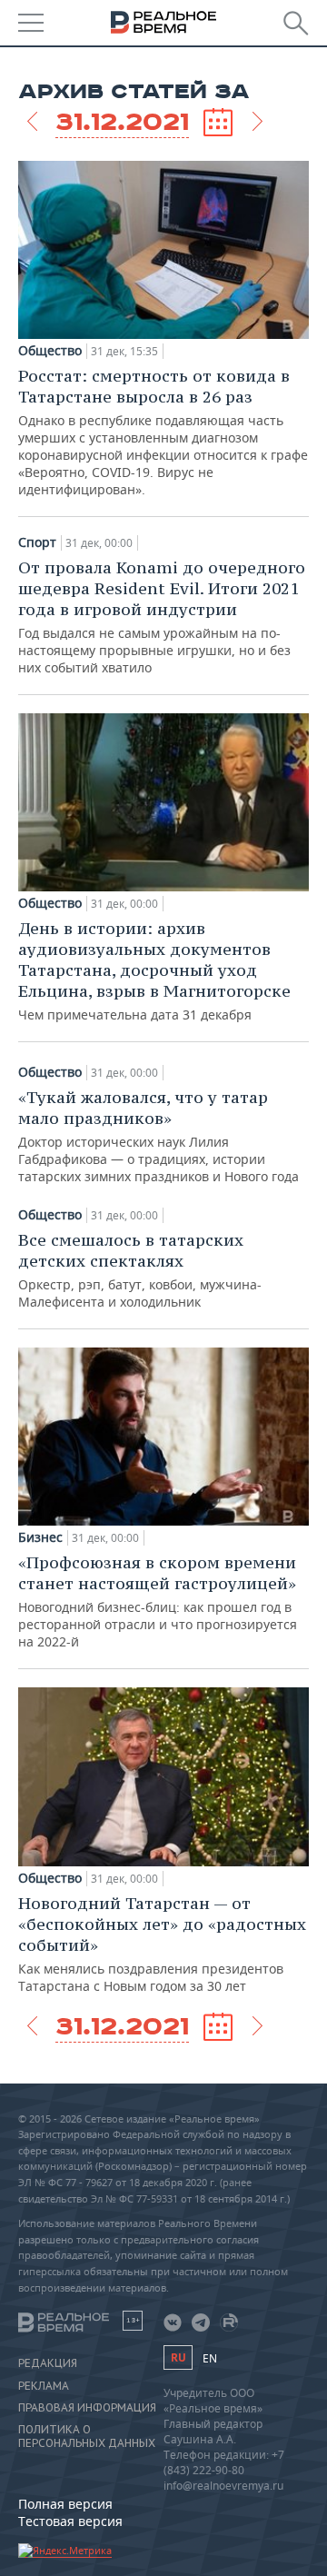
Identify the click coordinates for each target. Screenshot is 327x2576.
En (210, 2358)
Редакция (48, 2363)
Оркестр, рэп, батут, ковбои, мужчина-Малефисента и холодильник (140, 1270)
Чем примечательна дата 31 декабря (154, 970)
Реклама (44, 2386)
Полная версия (65, 2504)
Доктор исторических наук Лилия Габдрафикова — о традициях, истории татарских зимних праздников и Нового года (159, 1136)
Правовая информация (87, 2408)
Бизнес (40, 1537)
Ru (178, 2357)
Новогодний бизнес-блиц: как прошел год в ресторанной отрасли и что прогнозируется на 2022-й (158, 1601)
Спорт (37, 542)
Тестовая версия (70, 2521)
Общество (50, 351)
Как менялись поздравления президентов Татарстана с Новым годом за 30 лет (162, 1944)
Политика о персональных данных (87, 2436)
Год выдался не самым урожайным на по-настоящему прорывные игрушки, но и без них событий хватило (162, 617)
